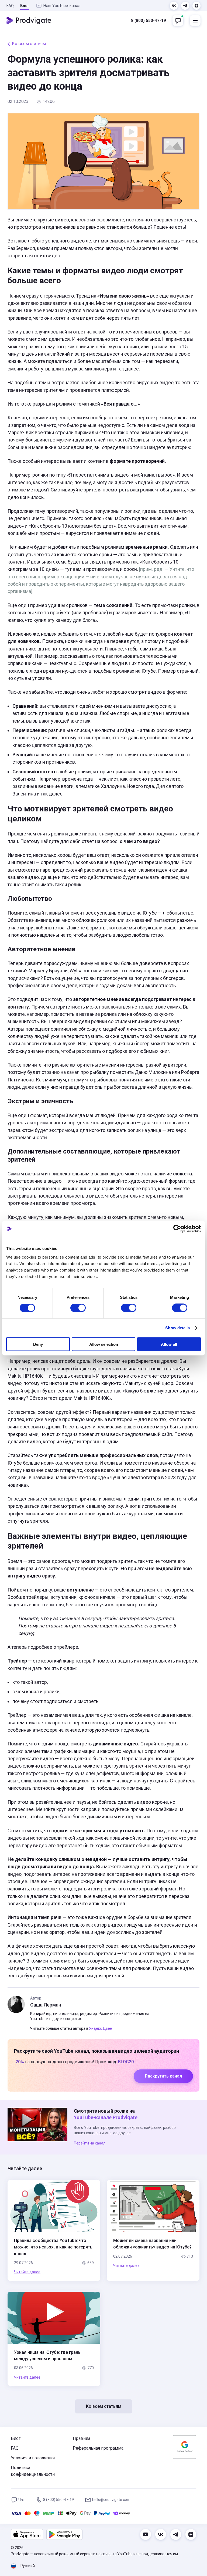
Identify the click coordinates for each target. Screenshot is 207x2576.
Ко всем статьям (29, 44)
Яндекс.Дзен (101, 2028)
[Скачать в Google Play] (64, 2534)
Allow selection (104, 1344)
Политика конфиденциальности (33, 2471)
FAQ (10, 6)
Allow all (169, 1344)
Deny (38, 1344)
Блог (25, 6)
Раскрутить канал (163, 2076)
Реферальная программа (98, 2448)
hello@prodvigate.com (111, 2500)
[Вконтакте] (174, 6)
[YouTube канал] (146, 2534)
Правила (82, 2438)
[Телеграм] (185, 6)
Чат (22, 2500)
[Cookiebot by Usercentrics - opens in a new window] (177, 1229)
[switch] (78, 1308)
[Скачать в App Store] (27, 2534)
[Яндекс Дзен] (196, 6)
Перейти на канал (90, 2143)
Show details (177, 1328)
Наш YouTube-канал (62, 6)
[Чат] (178, 21)
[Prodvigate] (29, 21)
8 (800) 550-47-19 (149, 21)
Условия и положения (33, 2458)
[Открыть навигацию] (195, 21)
